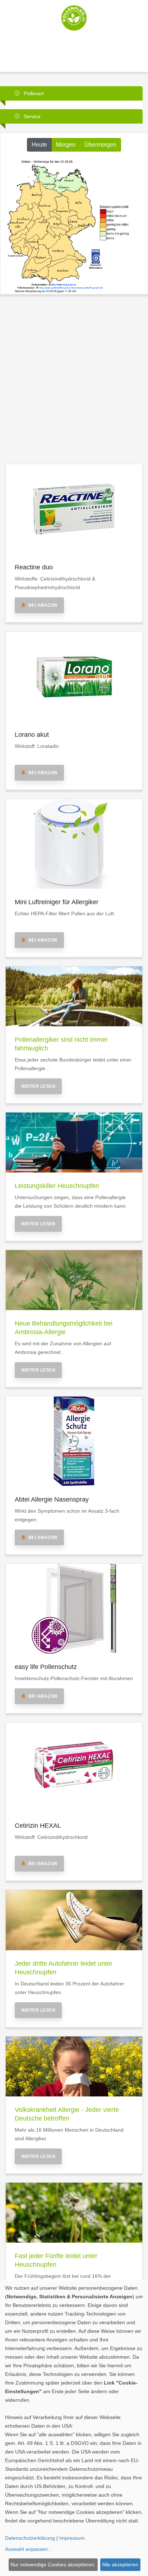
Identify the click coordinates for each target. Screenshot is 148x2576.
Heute (39, 145)
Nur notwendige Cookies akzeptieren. (53, 2565)
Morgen (66, 145)
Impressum (72, 2538)
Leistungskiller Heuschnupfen (57, 1186)
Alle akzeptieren (120, 2565)
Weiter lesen (38, 1086)
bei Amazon (42, 605)
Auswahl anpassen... (29, 2549)
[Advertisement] (74, 377)
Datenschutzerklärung (30, 2538)
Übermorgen (100, 145)
